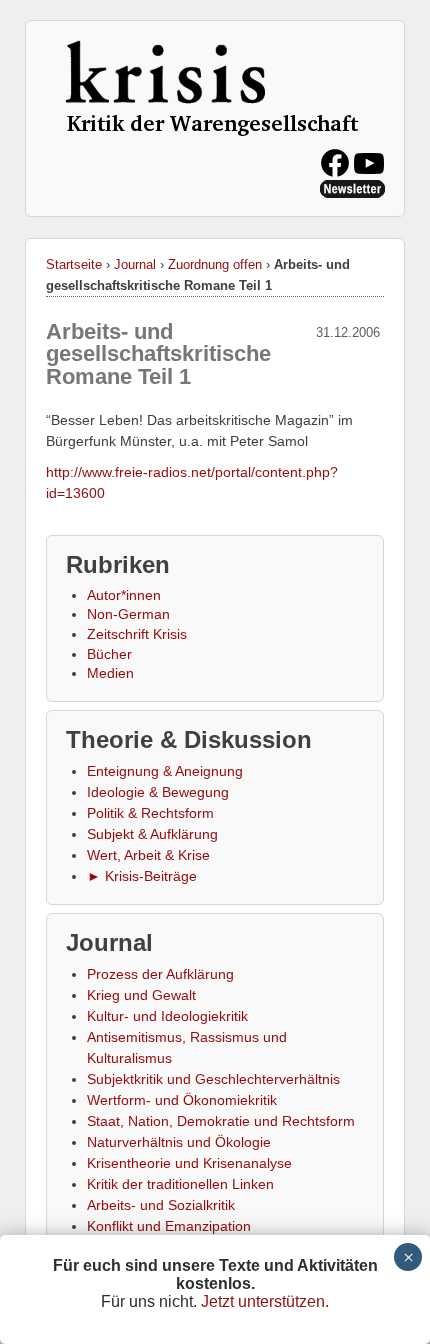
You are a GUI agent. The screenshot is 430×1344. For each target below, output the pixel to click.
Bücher (109, 654)
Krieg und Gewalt (141, 995)
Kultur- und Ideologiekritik (167, 1016)
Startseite (74, 264)
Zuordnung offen (215, 264)
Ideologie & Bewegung (158, 792)
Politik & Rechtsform (150, 813)
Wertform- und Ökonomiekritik (182, 1100)
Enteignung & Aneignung (165, 771)
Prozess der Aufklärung (160, 974)
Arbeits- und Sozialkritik (161, 1205)
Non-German (128, 614)
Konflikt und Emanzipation (169, 1226)
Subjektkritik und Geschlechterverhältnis (213, 1079)
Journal (135, 264)
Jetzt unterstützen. (265, 1301)
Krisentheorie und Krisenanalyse (189, 1163)
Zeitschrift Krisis (137, 634)
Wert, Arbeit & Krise (148, 855)
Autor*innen (124, 595)
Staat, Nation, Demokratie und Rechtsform (221, 1121)
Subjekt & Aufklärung (152, 834)
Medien (110, 673)
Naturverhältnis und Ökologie (179, 1142)
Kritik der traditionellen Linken (180, 1184)
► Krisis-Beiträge (142, 876)
